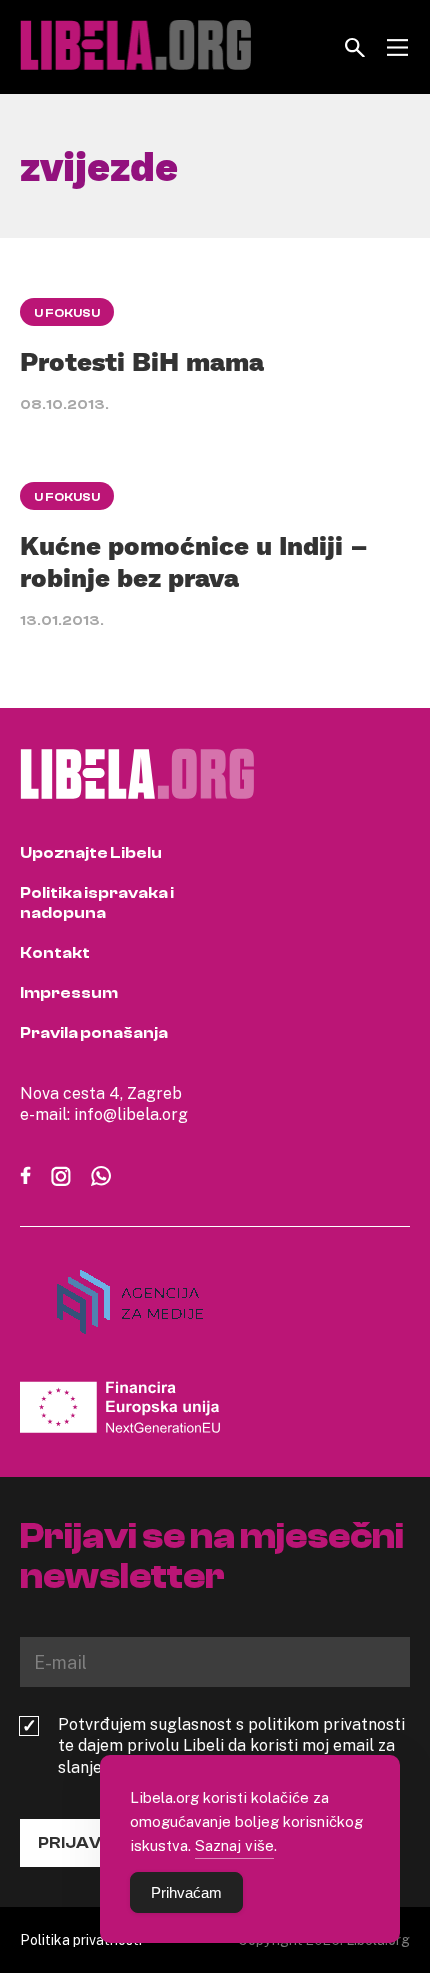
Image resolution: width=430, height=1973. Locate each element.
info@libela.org (131, 1114)
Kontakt (55, 953)
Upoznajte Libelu (91, 853)
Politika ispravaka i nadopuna (97, 903)
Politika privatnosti (81, 1939)
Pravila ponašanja (94, 1033)
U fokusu (67, 313)
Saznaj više (234, 1845)
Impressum (69, 993)
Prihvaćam (186, 1892)
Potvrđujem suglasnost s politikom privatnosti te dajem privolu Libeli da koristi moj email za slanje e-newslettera (231, 1746)
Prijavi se (84, 1843)
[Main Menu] (397, 47)
